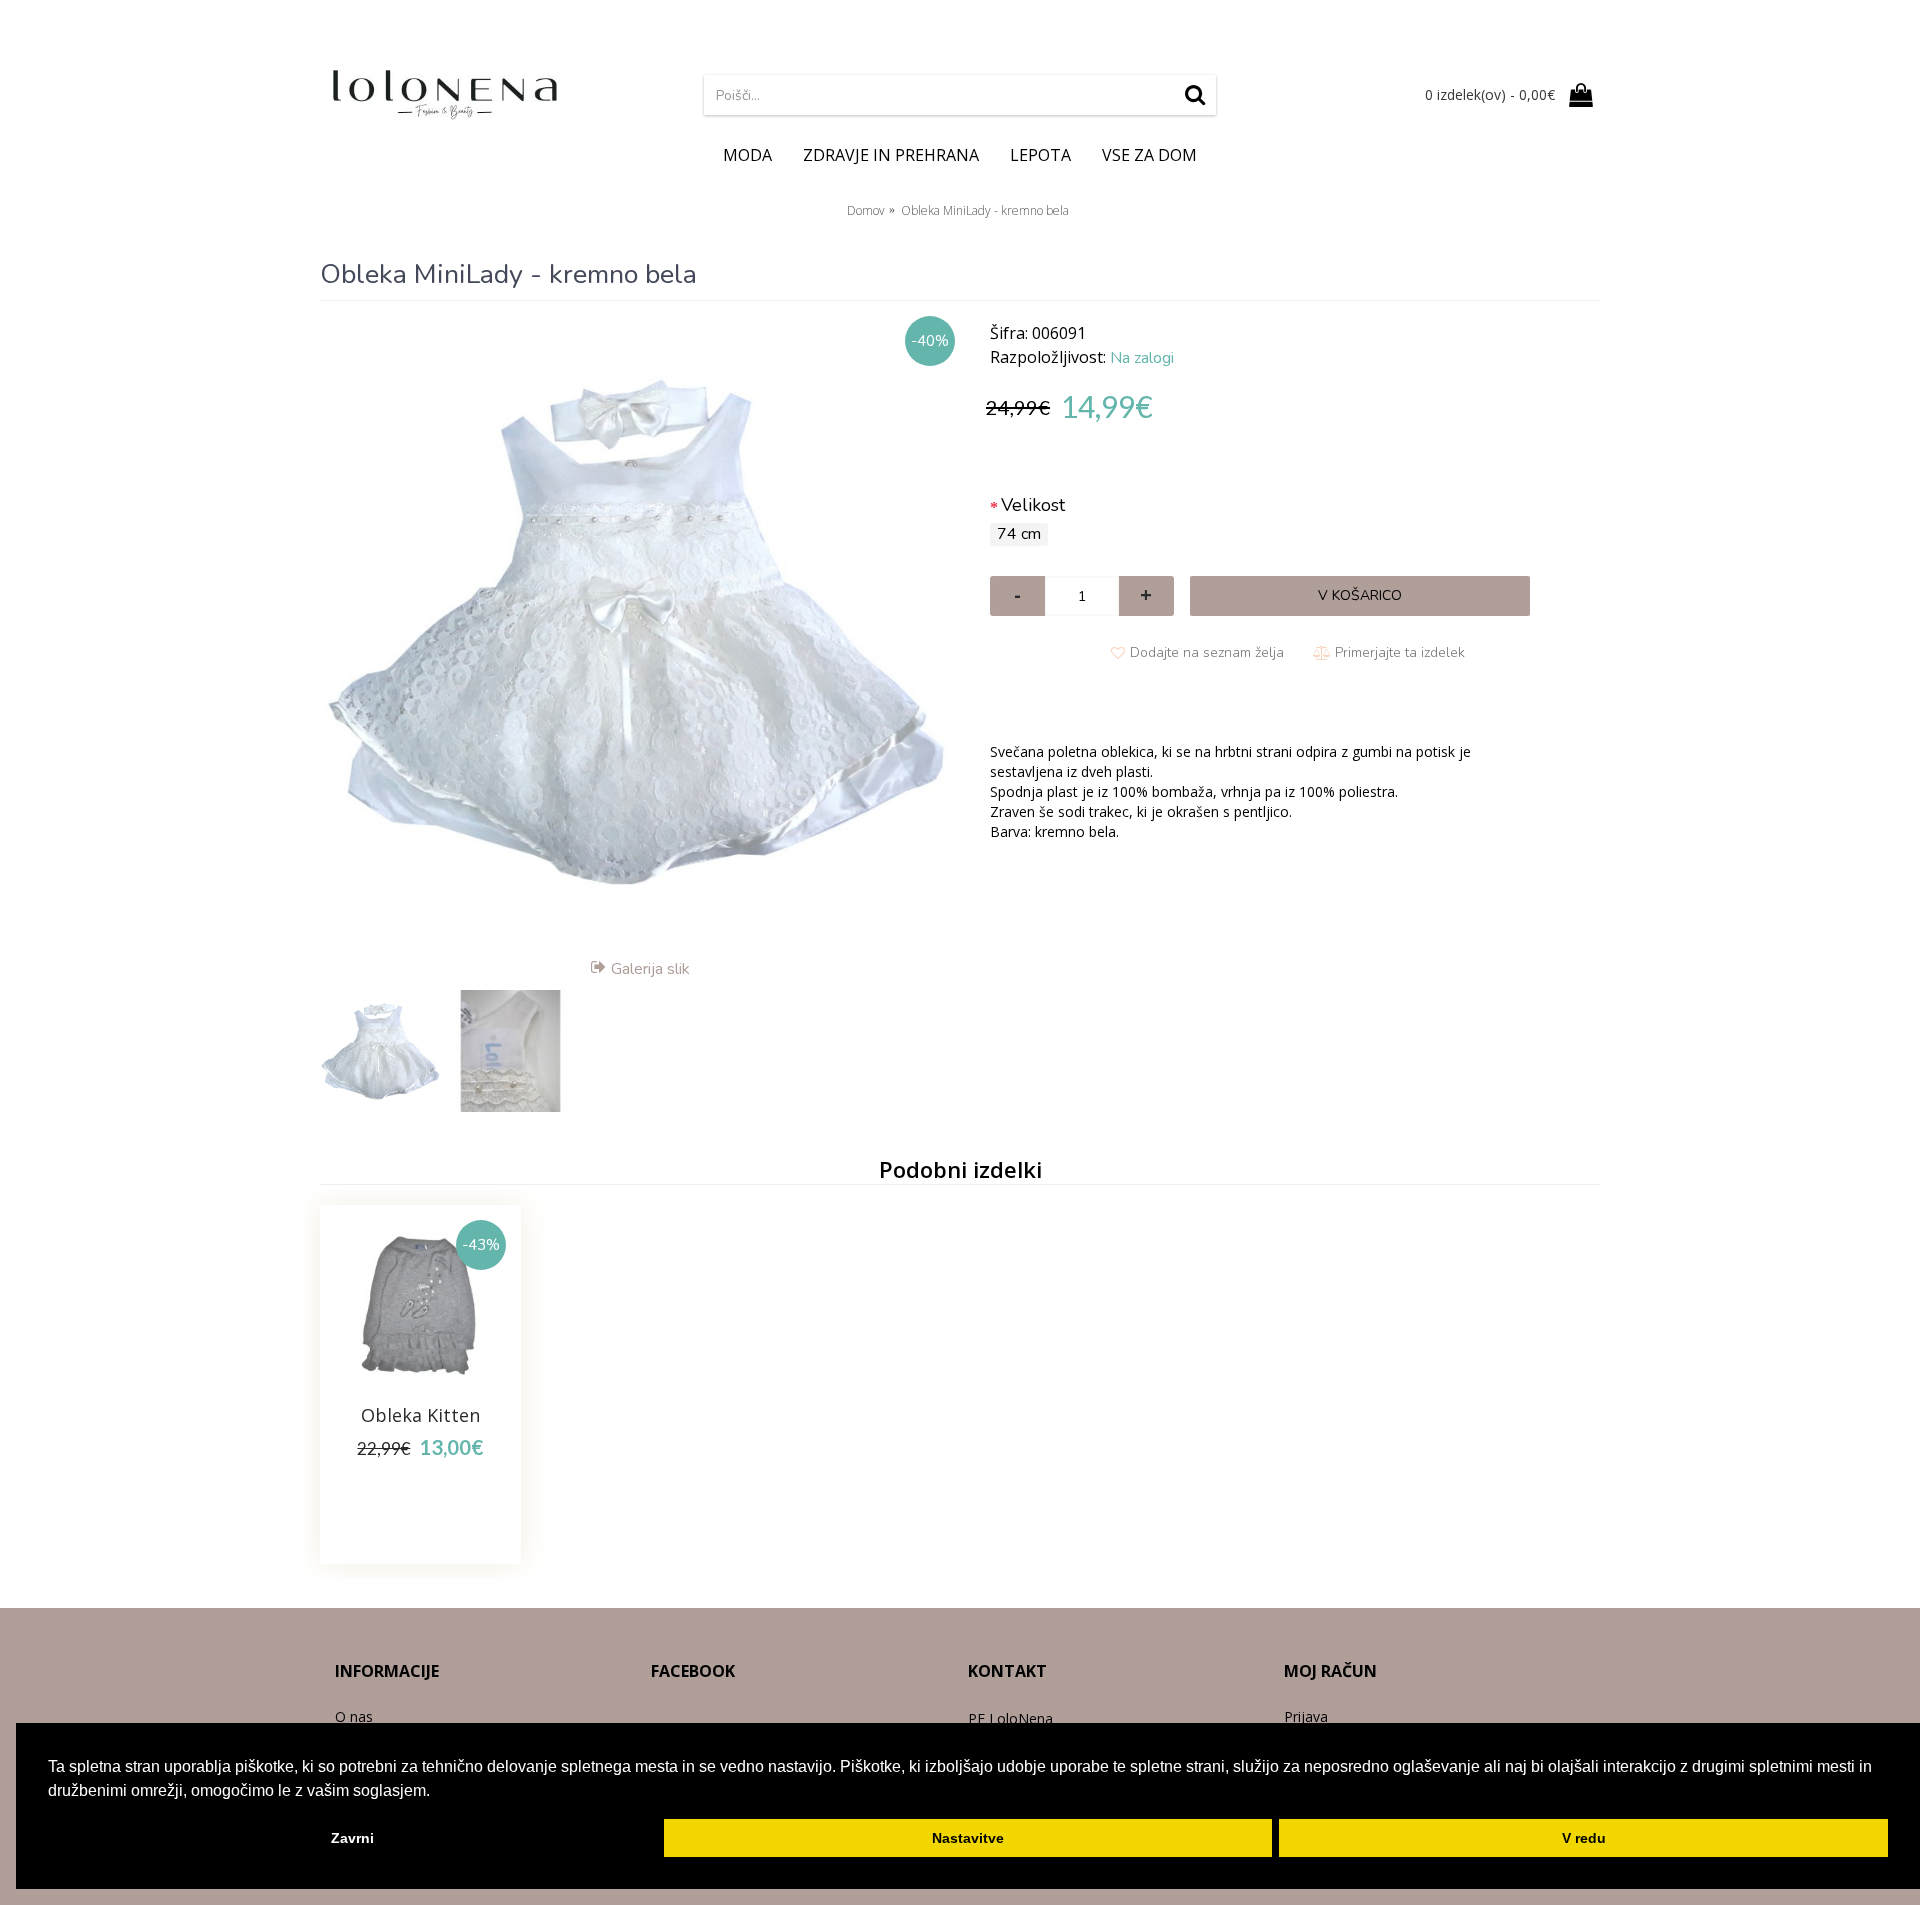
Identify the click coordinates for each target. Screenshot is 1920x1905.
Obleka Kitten (420, 1415)
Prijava (1306, 1716)
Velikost (1033, 505)
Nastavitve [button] (968, 1838)
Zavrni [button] (352, 1838)
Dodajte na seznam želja (1207, 652)
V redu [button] (1584, 1838)
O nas (354, 1716)
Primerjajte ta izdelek (1400, 652)
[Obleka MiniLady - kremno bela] (640, 631)
